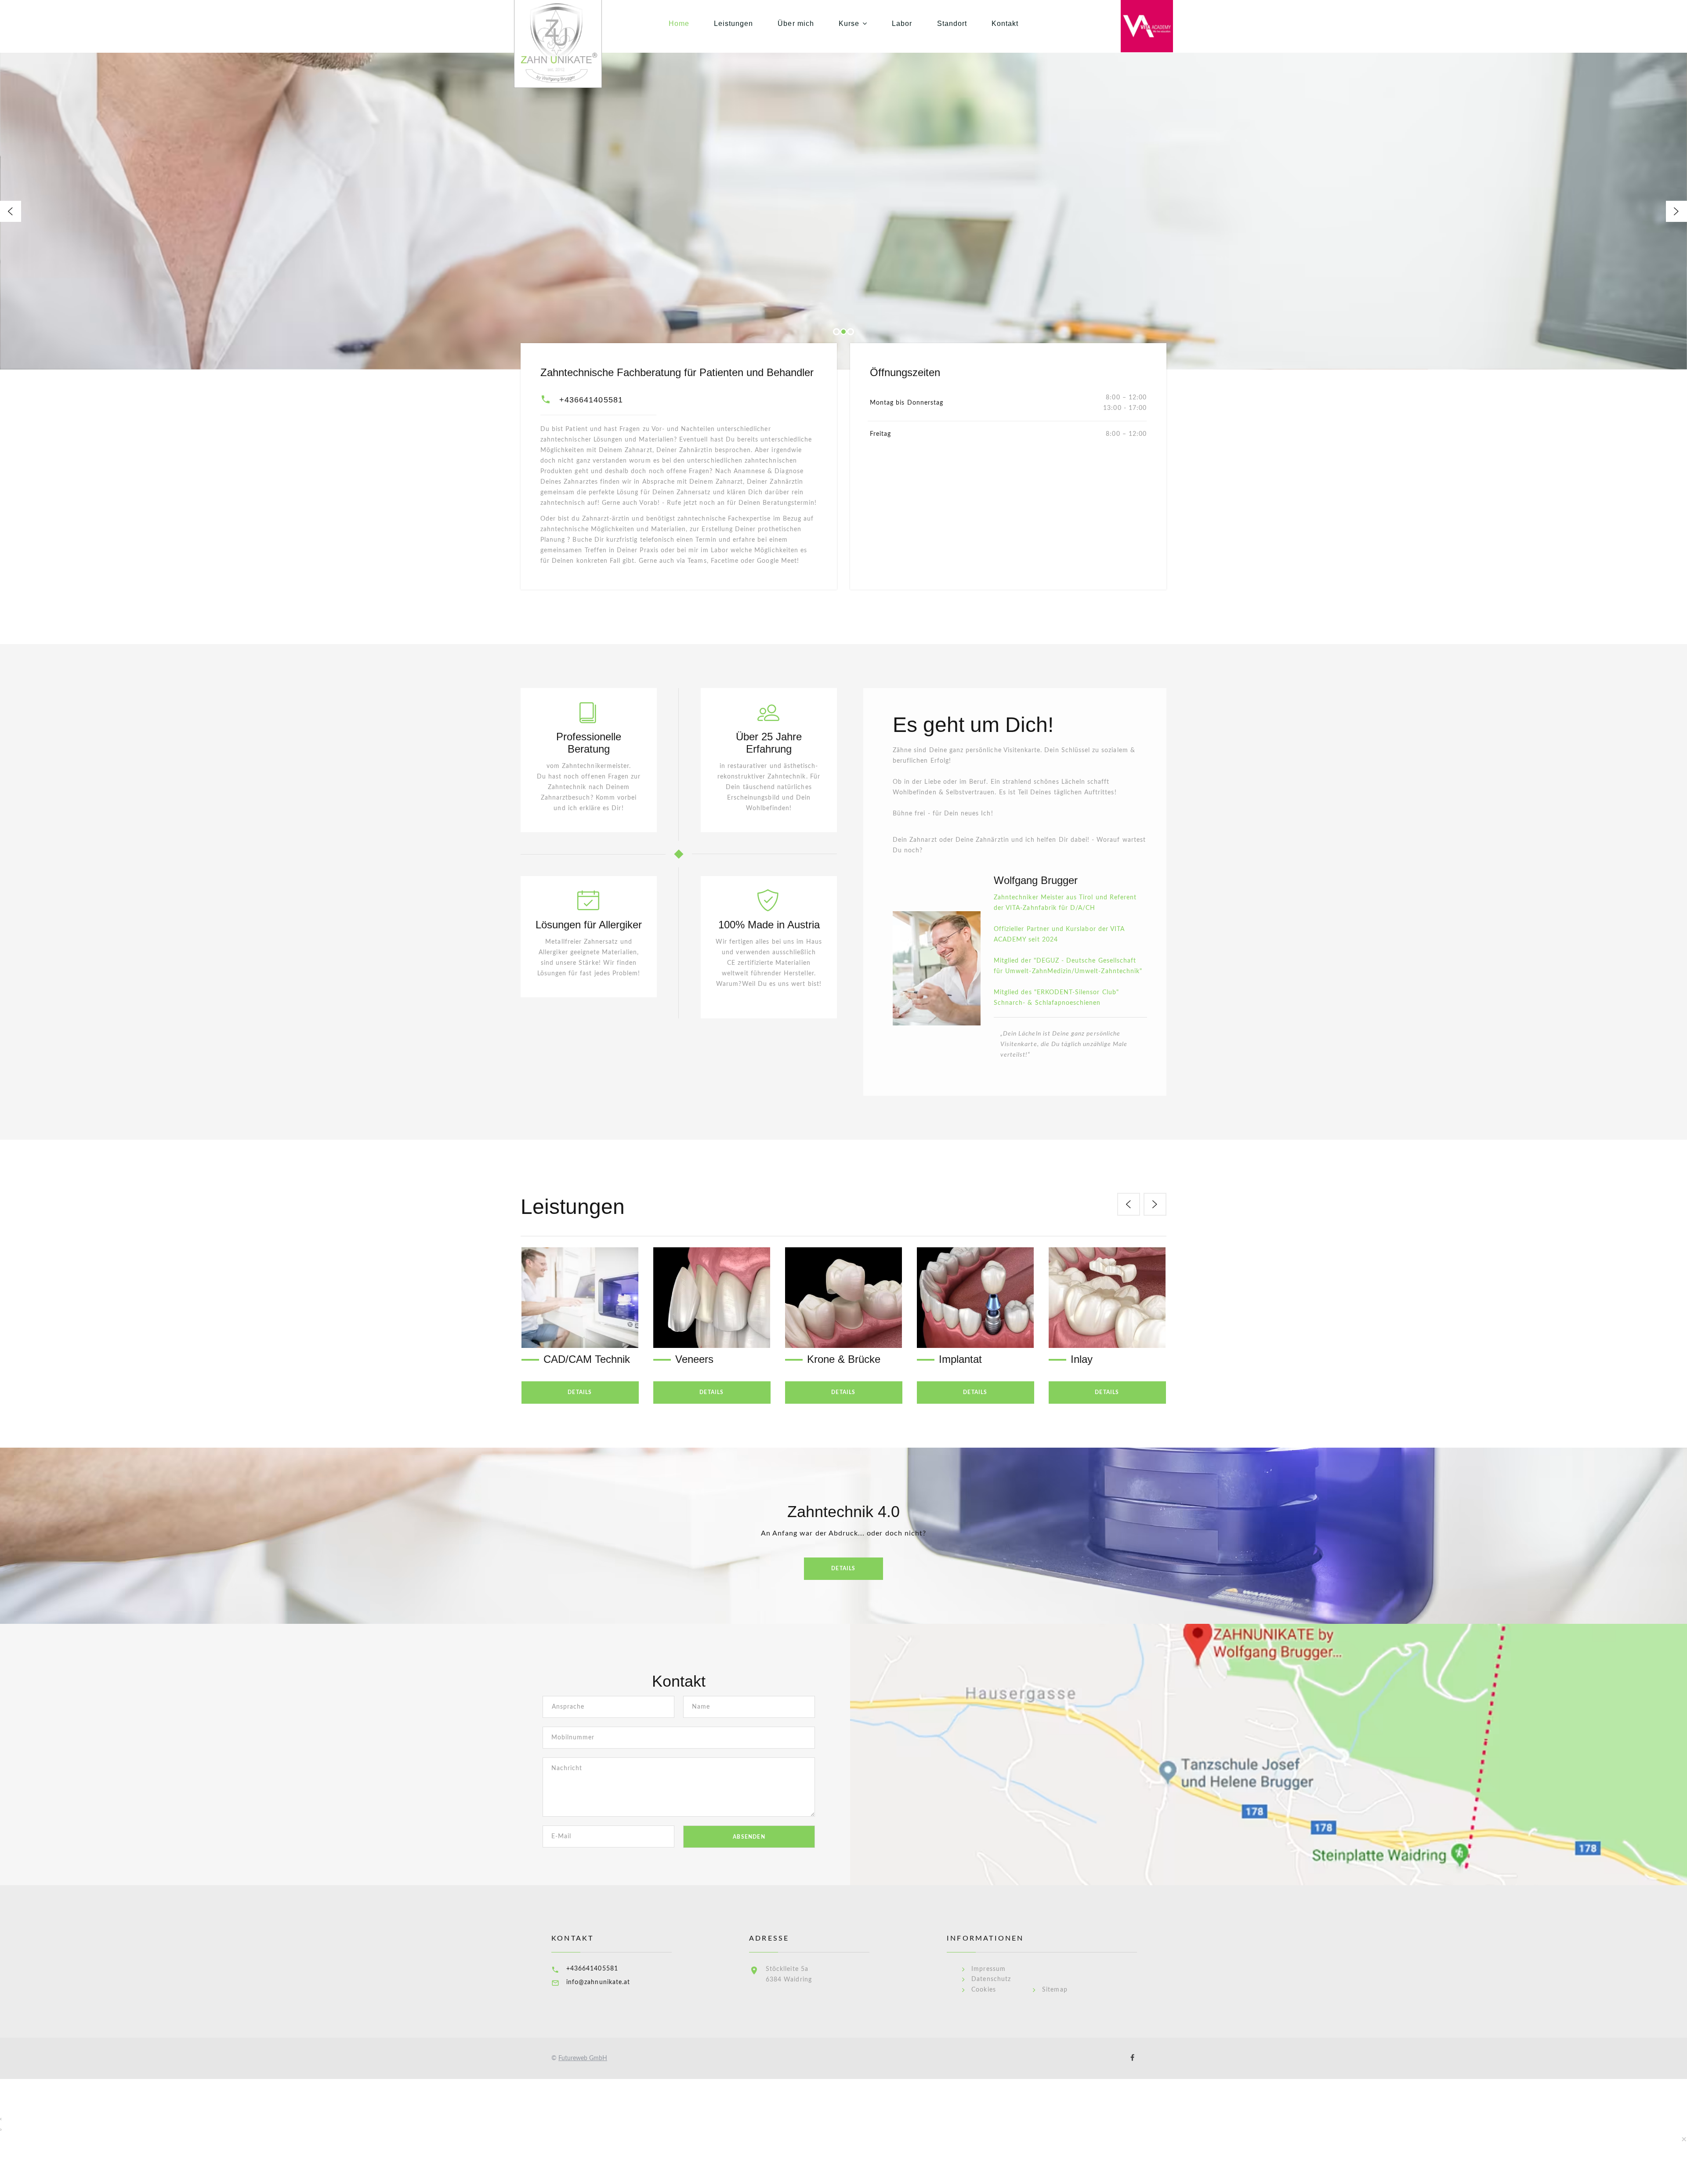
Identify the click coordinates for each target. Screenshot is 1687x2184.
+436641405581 (591, 400)
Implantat (829, 1359)
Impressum (988, 1969)
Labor (902, 24)
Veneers (563, 1359)
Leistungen (734, 24)
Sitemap (1055, 1990)
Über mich (796, 24)
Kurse (849, 24)
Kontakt (1005, 24)
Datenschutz (991, 1979)
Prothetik (1091, 1359)
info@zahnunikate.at (598, 1982)
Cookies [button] (983, 1990)
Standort (952, 24)
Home (679, 24)
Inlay (950, 1359)
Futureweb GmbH (583, 2058)
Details (580, 1392)
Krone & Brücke (712, 1359)
